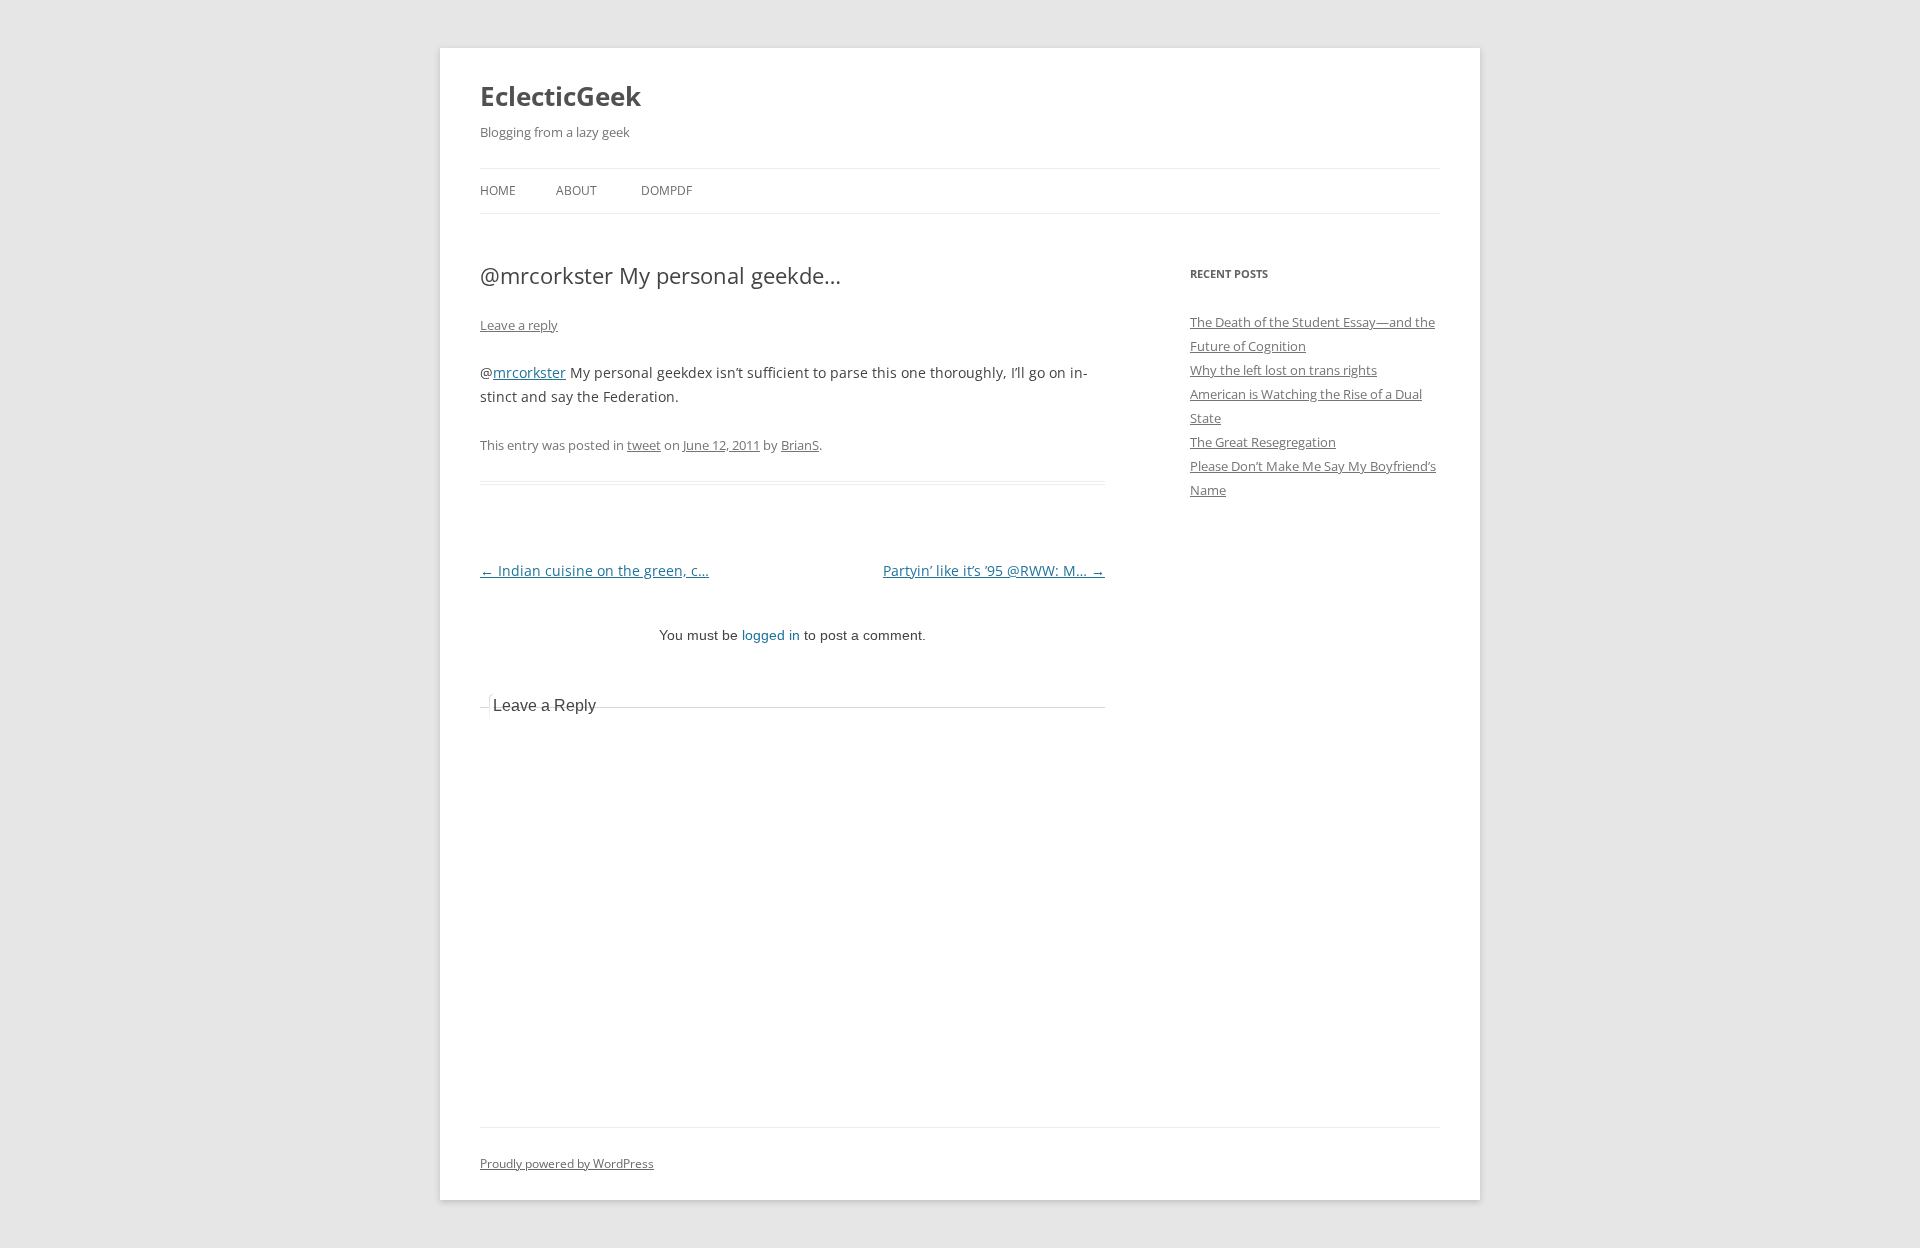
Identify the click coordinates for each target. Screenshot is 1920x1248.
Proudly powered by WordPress (567, 1163)
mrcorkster (529, 372)
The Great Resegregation (1263, 442)
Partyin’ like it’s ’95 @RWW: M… (994, 570)
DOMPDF (666, 190)
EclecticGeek (560, 96)
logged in (771, 635)
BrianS (800, 445)
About (576, 190)
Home (498, 190)
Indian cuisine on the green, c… (594, 570)
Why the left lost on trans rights (1283, 370)
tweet (644, 445)
